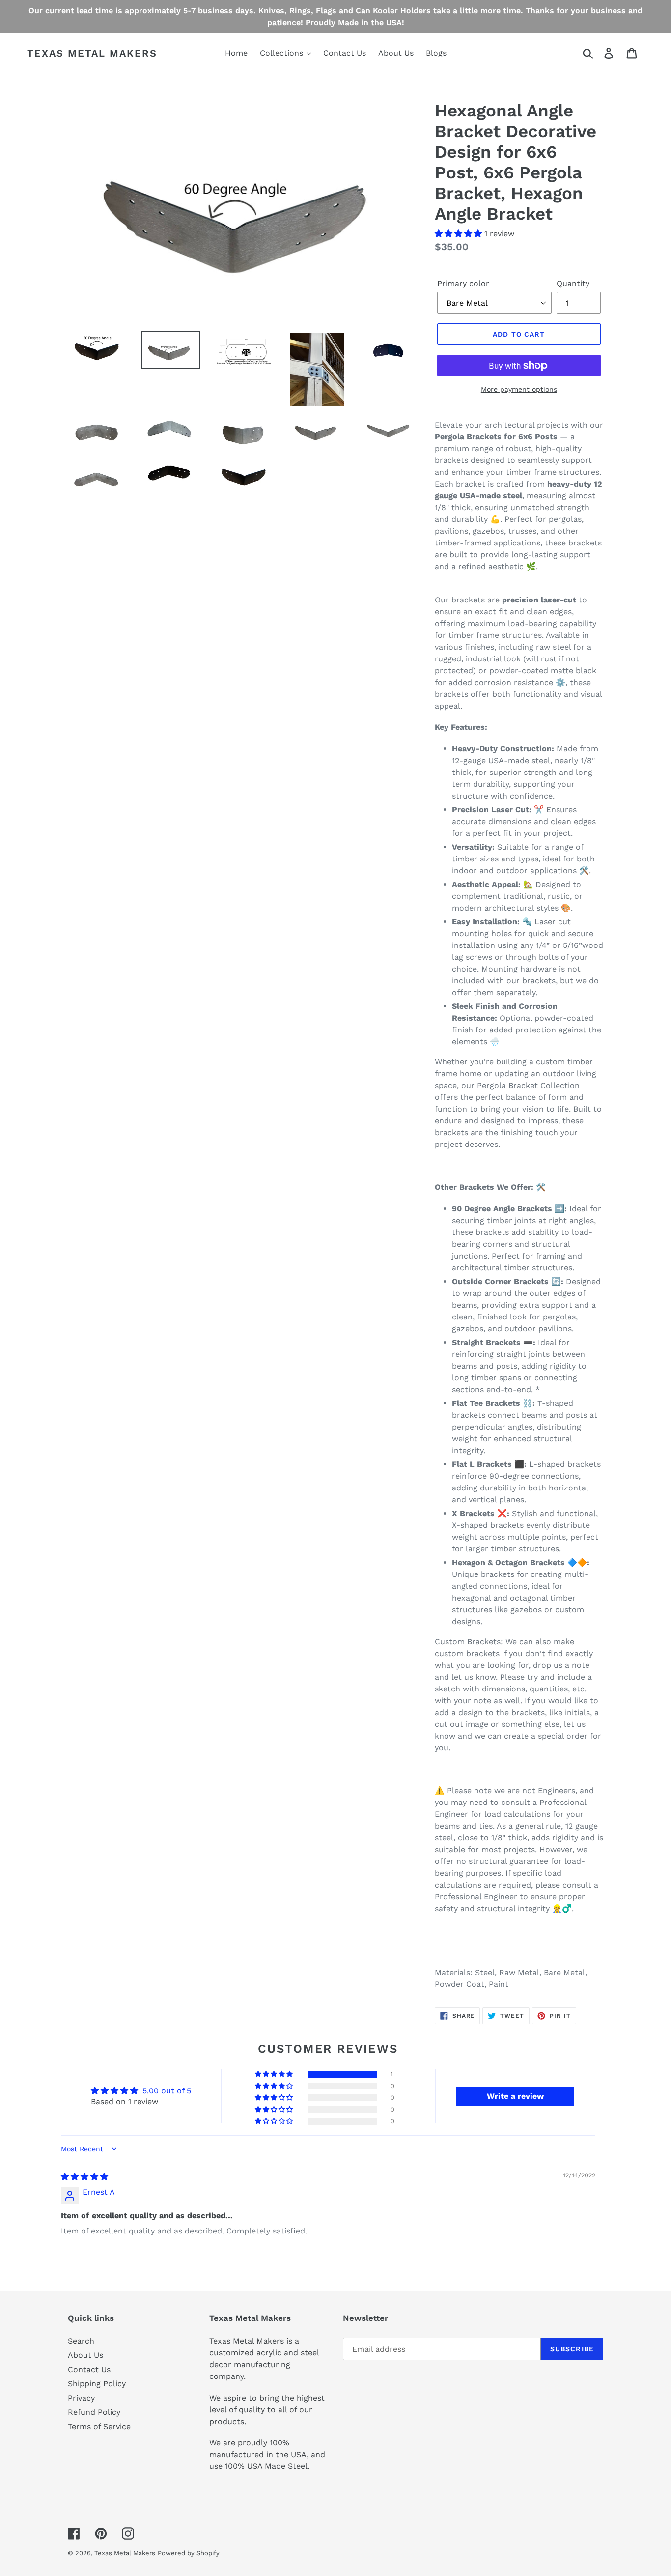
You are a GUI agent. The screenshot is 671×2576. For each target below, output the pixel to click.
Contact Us (89, 2369)
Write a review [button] (515, 2096)
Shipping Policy (97, 2384)
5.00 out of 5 (167, 2091)
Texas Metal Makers (92, 53)
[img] (84, 2177)
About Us (85, 2355)
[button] (460, 234)
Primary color (463, 283)
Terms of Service (99, 2426)
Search (81, 2341)
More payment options (519, 389)
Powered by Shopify (189, 2553)
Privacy (81, 2398)
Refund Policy (94, 2412)
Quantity (573, 283)
